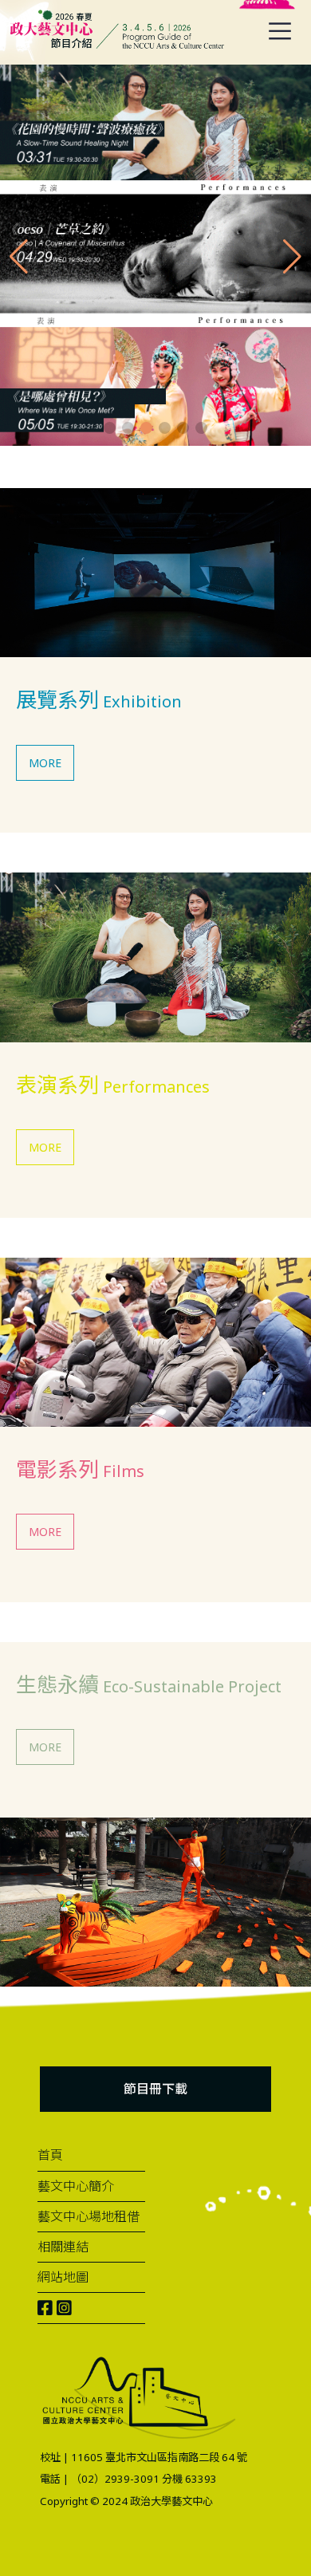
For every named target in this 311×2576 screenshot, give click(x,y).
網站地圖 (63, 2277)
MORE (45, 763)
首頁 (50, 2155)
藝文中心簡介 (76, 2186)
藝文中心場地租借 (89, 2216)
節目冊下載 (155, 2089)
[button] (110, 428)
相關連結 (63, 2247)
